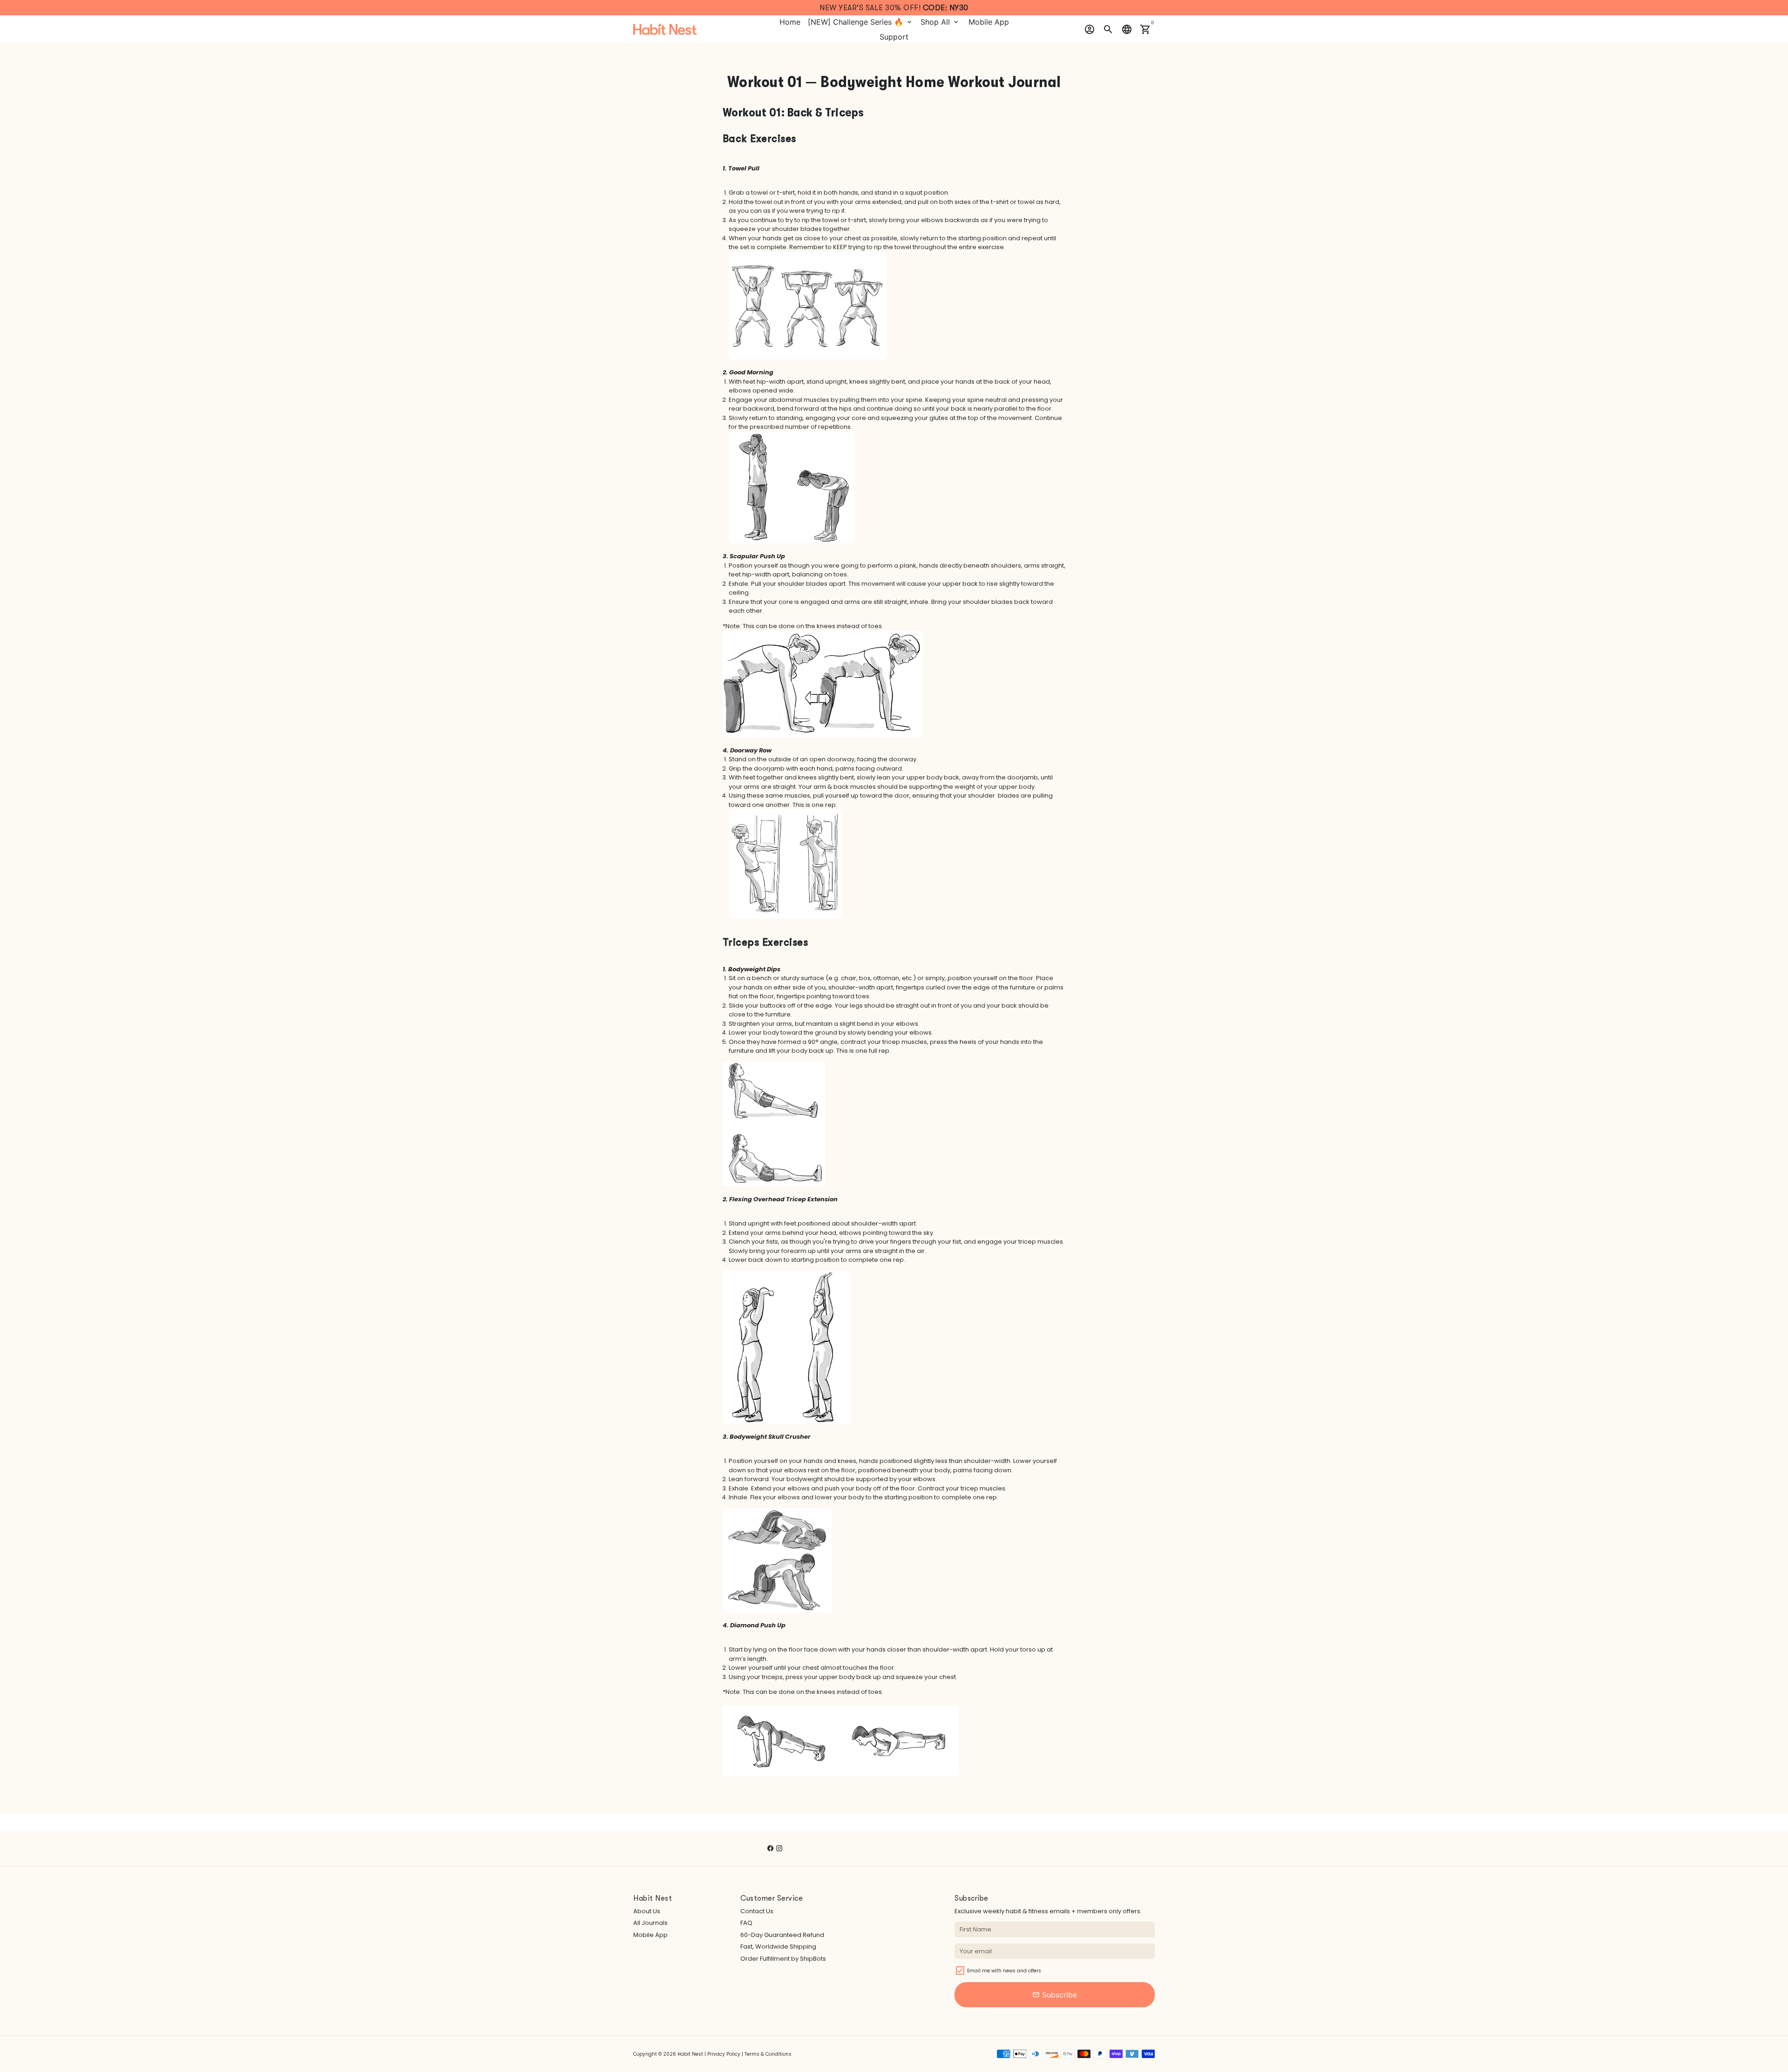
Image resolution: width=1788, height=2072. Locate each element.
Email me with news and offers (1004, 1971)
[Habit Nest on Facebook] (770, 1848)
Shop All (940, 22)
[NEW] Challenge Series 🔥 (860, 22)
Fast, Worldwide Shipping (778, 1947)
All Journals (650, 1923)
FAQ (746, 1923)
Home (790, 22)
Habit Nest (690, 2054)
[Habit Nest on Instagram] (779, 1848)
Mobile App (989, 22)
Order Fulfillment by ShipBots (783, 1959)
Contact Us (757, 1911)
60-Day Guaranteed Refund (782, 1935)
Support (894, 37)
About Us (647, 1911)
